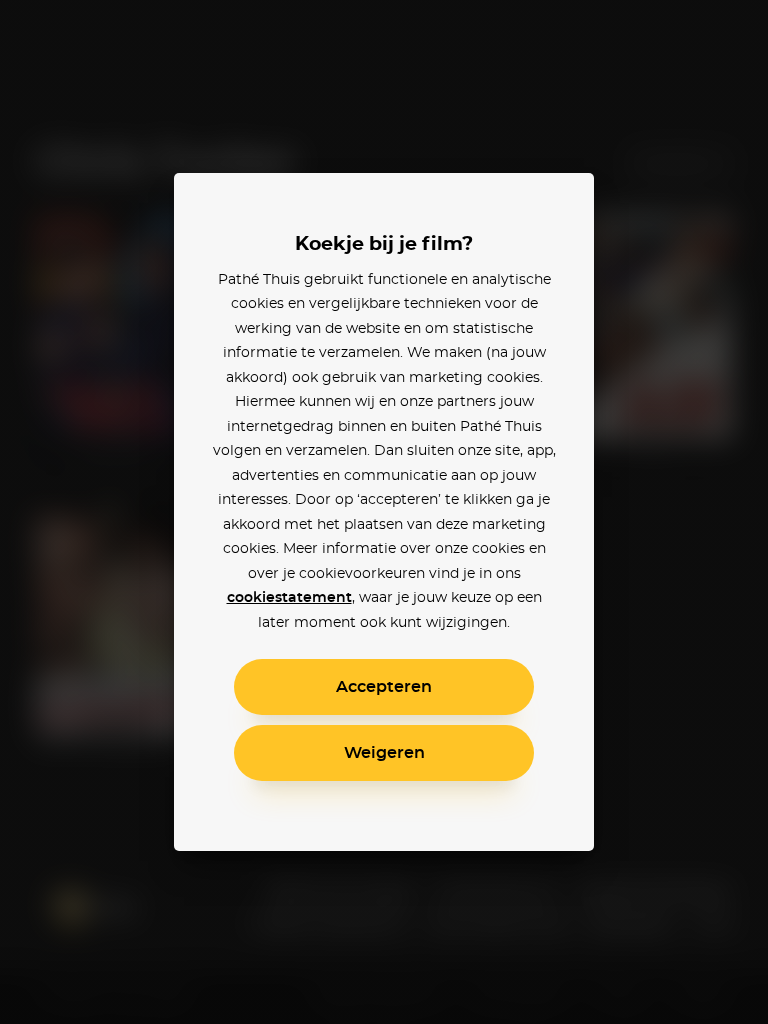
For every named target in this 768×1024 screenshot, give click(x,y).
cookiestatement (289, 598)
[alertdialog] (384, 512)
